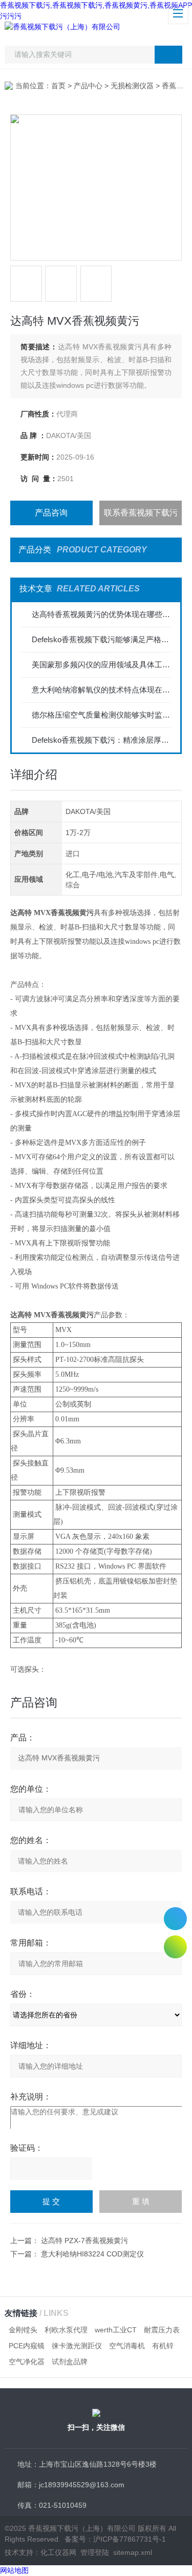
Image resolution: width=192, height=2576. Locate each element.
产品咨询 (51, 513)
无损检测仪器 (132, 86)
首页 (58, 86)
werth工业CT (116, 2330)
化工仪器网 (58, 2552)
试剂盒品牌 (70, 2362)
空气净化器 (27, 2362)
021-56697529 (175, 1919)
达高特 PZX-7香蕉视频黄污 (84, 2241)
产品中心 (88, 86)
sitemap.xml (133, 2552)
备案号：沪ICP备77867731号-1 (115, 2539)
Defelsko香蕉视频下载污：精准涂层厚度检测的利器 (101, 740)
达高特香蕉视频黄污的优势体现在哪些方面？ (101, 614)
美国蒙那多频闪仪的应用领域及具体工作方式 (101, 665)
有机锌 (163, 2346)
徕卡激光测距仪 (77, 2346)
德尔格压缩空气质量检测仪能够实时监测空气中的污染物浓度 (101, 715)
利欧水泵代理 (66, 2330)
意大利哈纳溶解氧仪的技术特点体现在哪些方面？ (101, 690)
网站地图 (14, 2570)
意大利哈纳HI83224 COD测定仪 (92, 2254)
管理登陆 (95, 2552)
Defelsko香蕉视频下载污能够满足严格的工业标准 (101, 639)
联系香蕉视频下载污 (141, 513)
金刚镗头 (23, 2330)
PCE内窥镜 (27, 2346)
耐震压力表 (162, 2330)
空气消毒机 (127, 2346)
